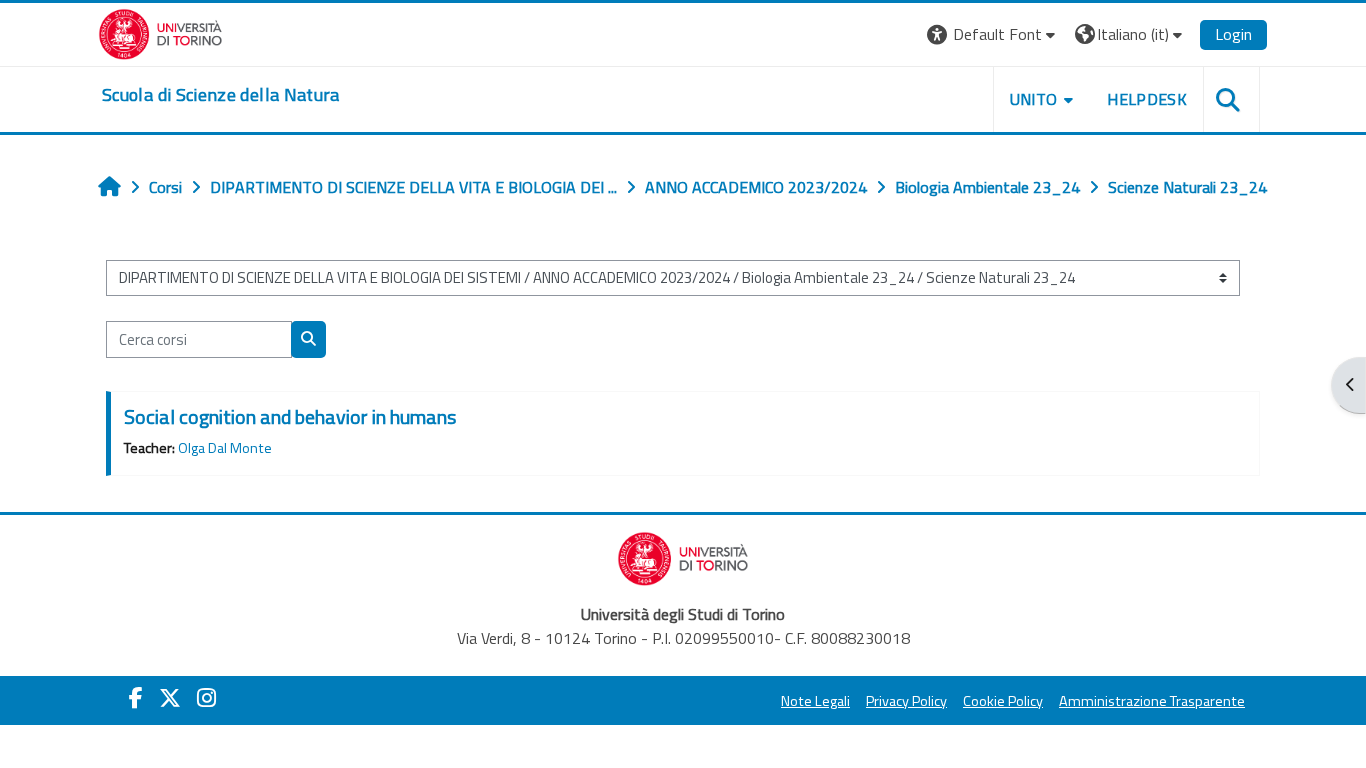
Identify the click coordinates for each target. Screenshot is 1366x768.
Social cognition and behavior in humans (290, 416)
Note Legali (815, 701)
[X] (170, 698)
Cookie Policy (1003, 701)
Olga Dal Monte (225, 448)
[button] (993, 34)
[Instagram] (206, 698)
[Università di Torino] (160, 32)
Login (1233, 34)
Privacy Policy (906, 701)
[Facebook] (136, 698)
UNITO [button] (1034, 99)
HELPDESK (1147, 99)
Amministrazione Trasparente (1152, 701)
